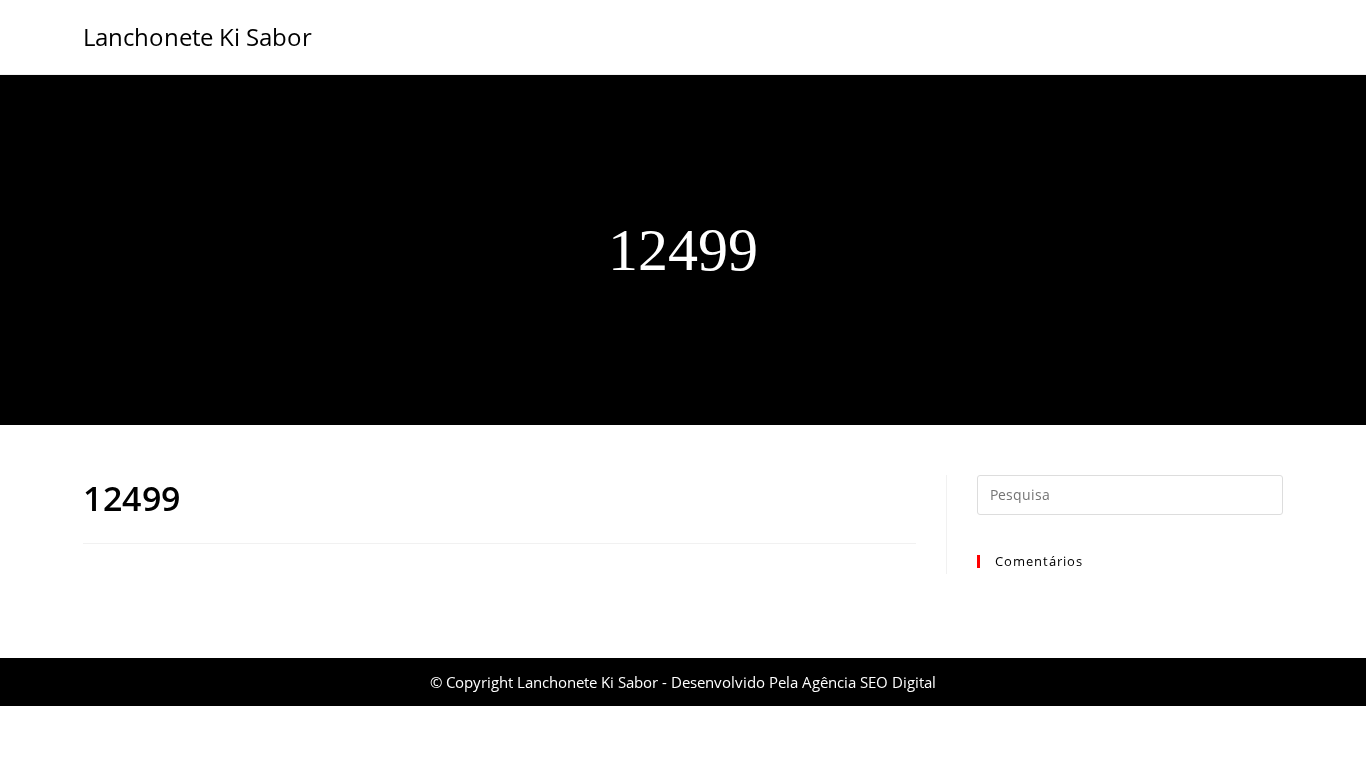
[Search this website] (1130, 493)
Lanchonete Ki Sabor (197, 36)
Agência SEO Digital (869, 682)
